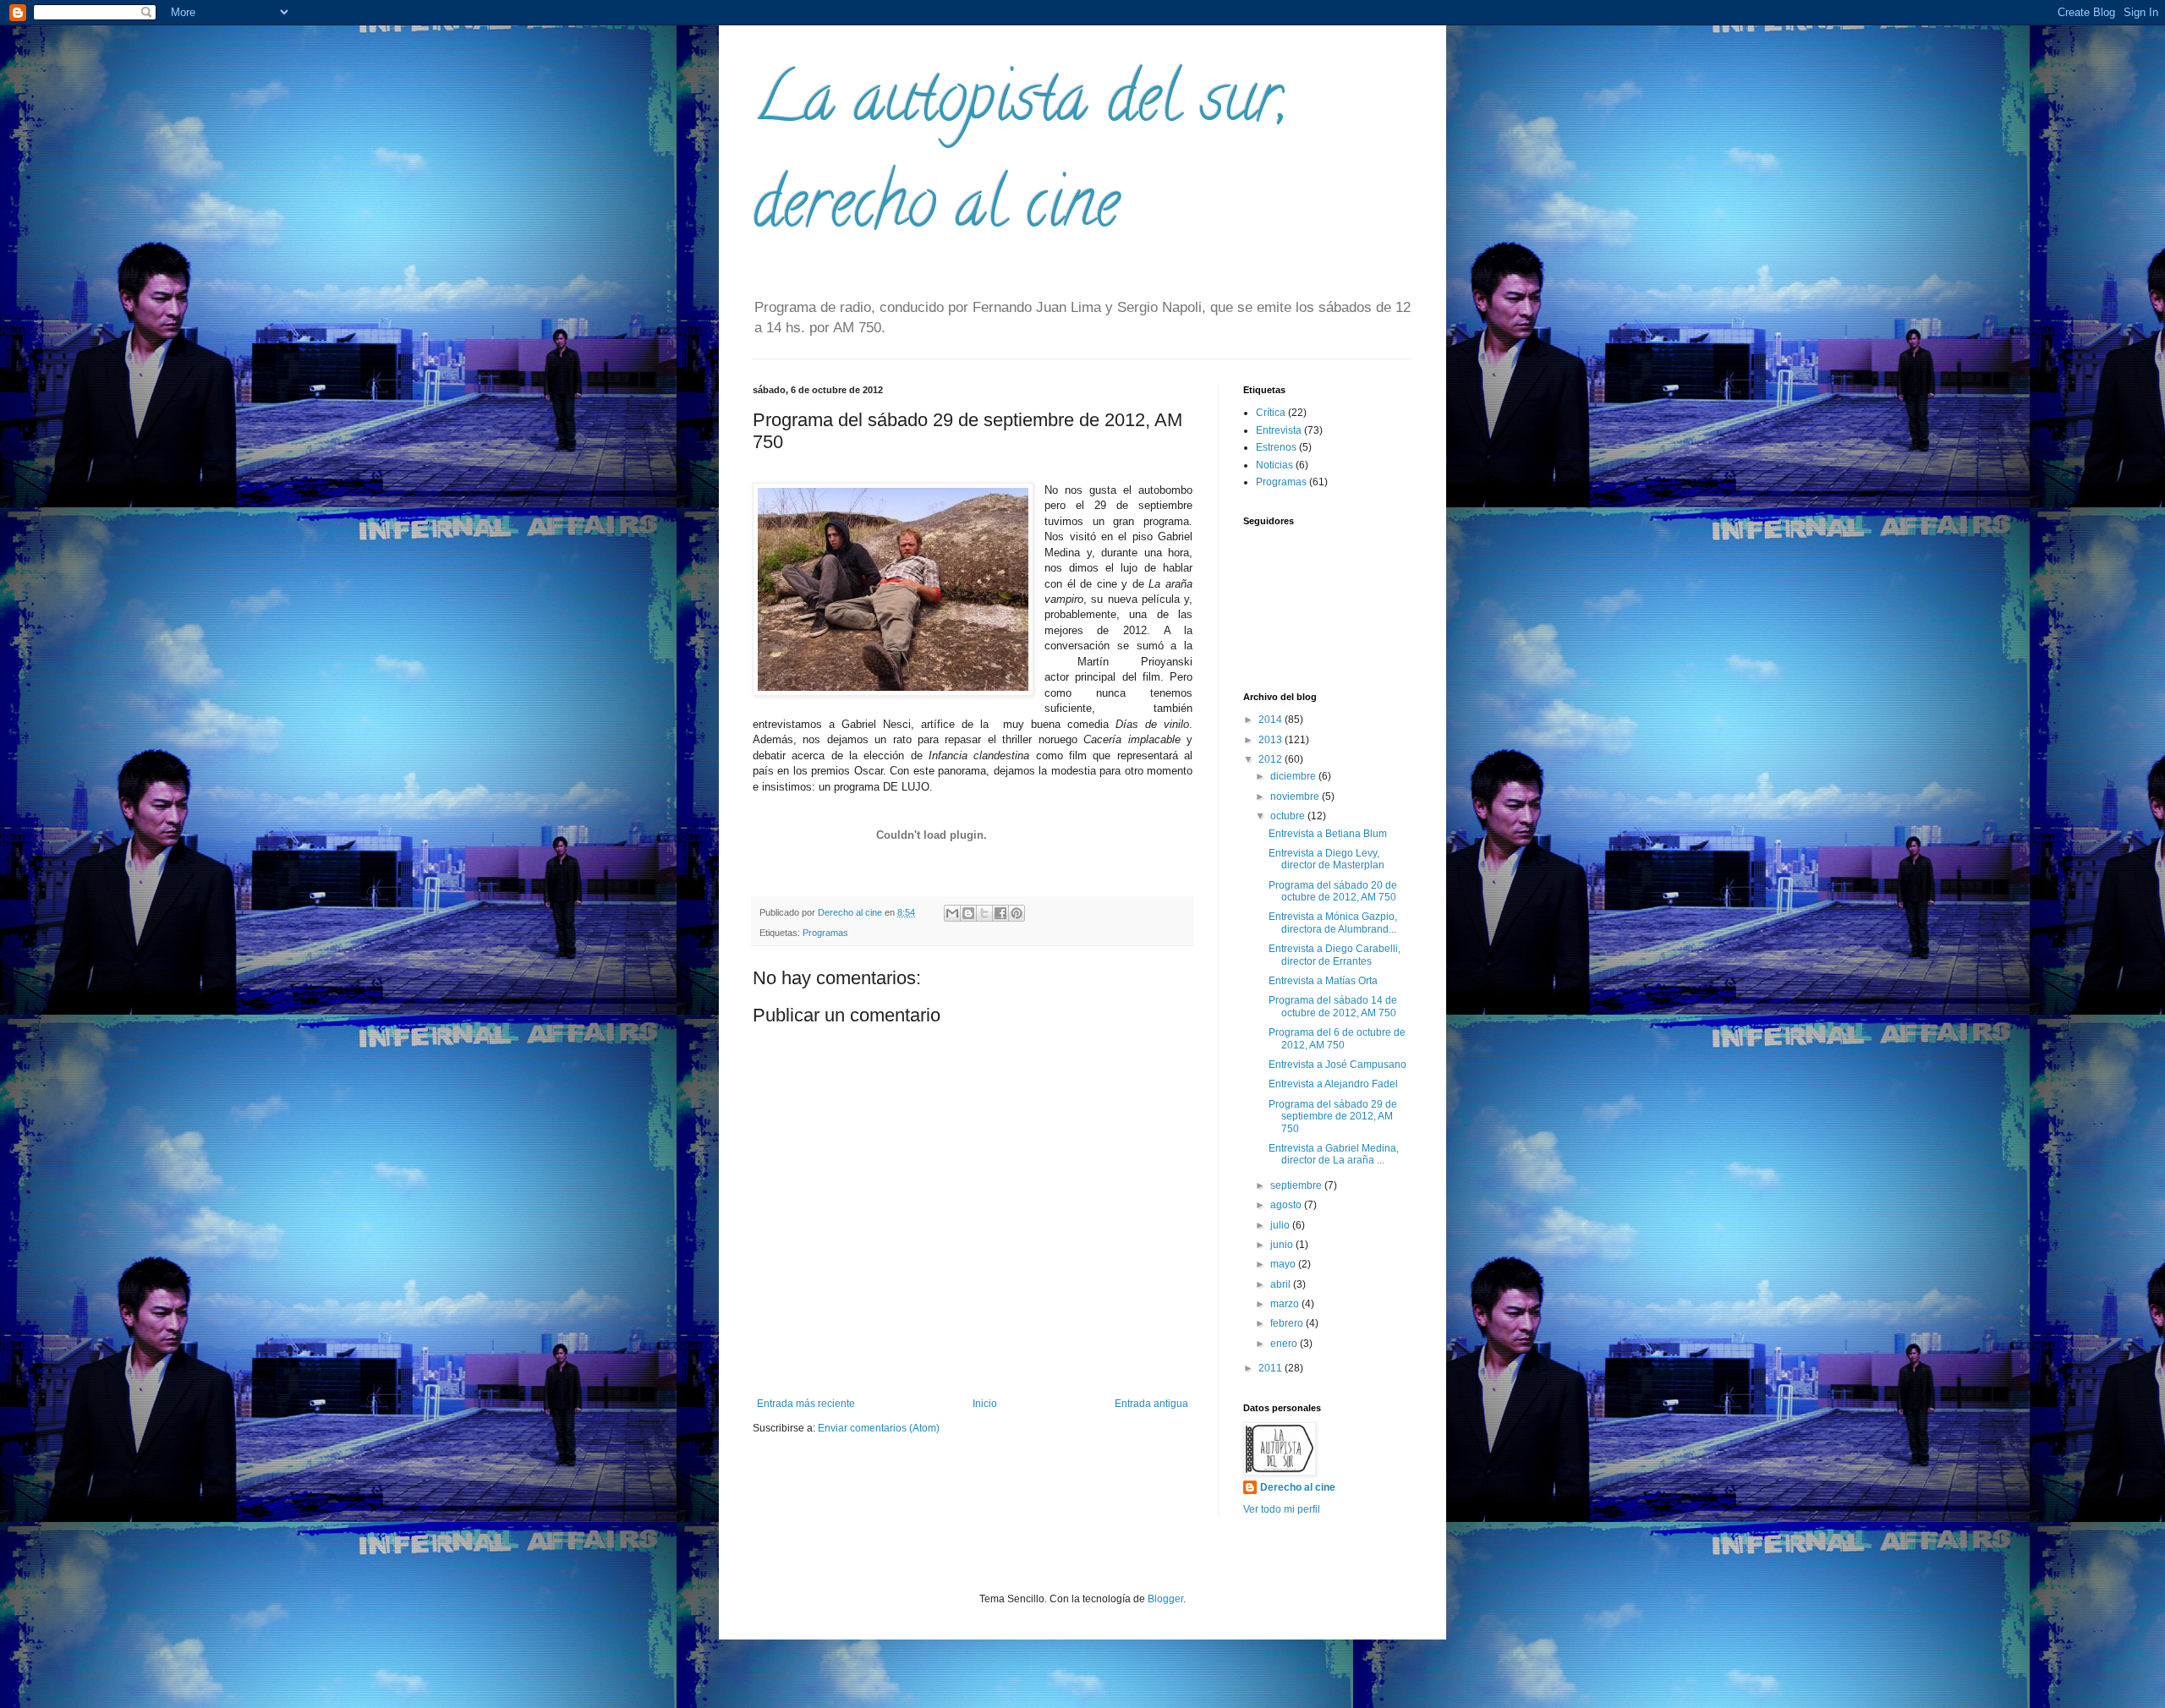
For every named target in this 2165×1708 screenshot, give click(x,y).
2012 (1272, 759)
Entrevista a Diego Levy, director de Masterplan (1326, 859)
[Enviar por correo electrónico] (952, 913)
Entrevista (1279, 430)
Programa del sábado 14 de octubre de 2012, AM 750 (1333, 1006)
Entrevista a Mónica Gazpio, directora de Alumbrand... (1333, 922)
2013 (1272, 740)
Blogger (1165, 1599)
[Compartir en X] (984, 913)
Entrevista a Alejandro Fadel (1333, 1084)
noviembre (1296, 797)
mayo (1284, 1264)
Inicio (985, 1404)
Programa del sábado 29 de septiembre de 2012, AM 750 (1333, 1117)
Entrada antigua (1151, 1404)
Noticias (1274, 465)
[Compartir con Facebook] (1000, 913)
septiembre (1297, 1185)
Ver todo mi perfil (1282, 1509)
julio (1281, 1225)
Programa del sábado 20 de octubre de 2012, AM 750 (1333, 891)
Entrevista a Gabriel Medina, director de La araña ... (1334, 1154)
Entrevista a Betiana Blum (1328, 834)
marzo (1286, 1304)
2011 (1272, 1368)
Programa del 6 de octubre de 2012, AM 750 (1337, 1038)
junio (1283, 1245)
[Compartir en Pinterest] (1017, 913)
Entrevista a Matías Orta (1323, 981)
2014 (1272, 720)
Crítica (1271, 413)
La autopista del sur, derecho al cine (1020, 158)
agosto (1287, 1205)
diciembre (1294, 776)
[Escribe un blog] (968, 913)
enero (1285, 1344)
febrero (1288, 1323)
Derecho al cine (1298, 1487)
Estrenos (1276, 447)
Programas (825, 933)
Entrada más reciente (806, 1404)
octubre (1289, 816)
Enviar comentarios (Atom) (879, 1428)
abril (1282, 1284)
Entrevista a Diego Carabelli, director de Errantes (1335, 955)
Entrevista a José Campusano (1337, 1065)
